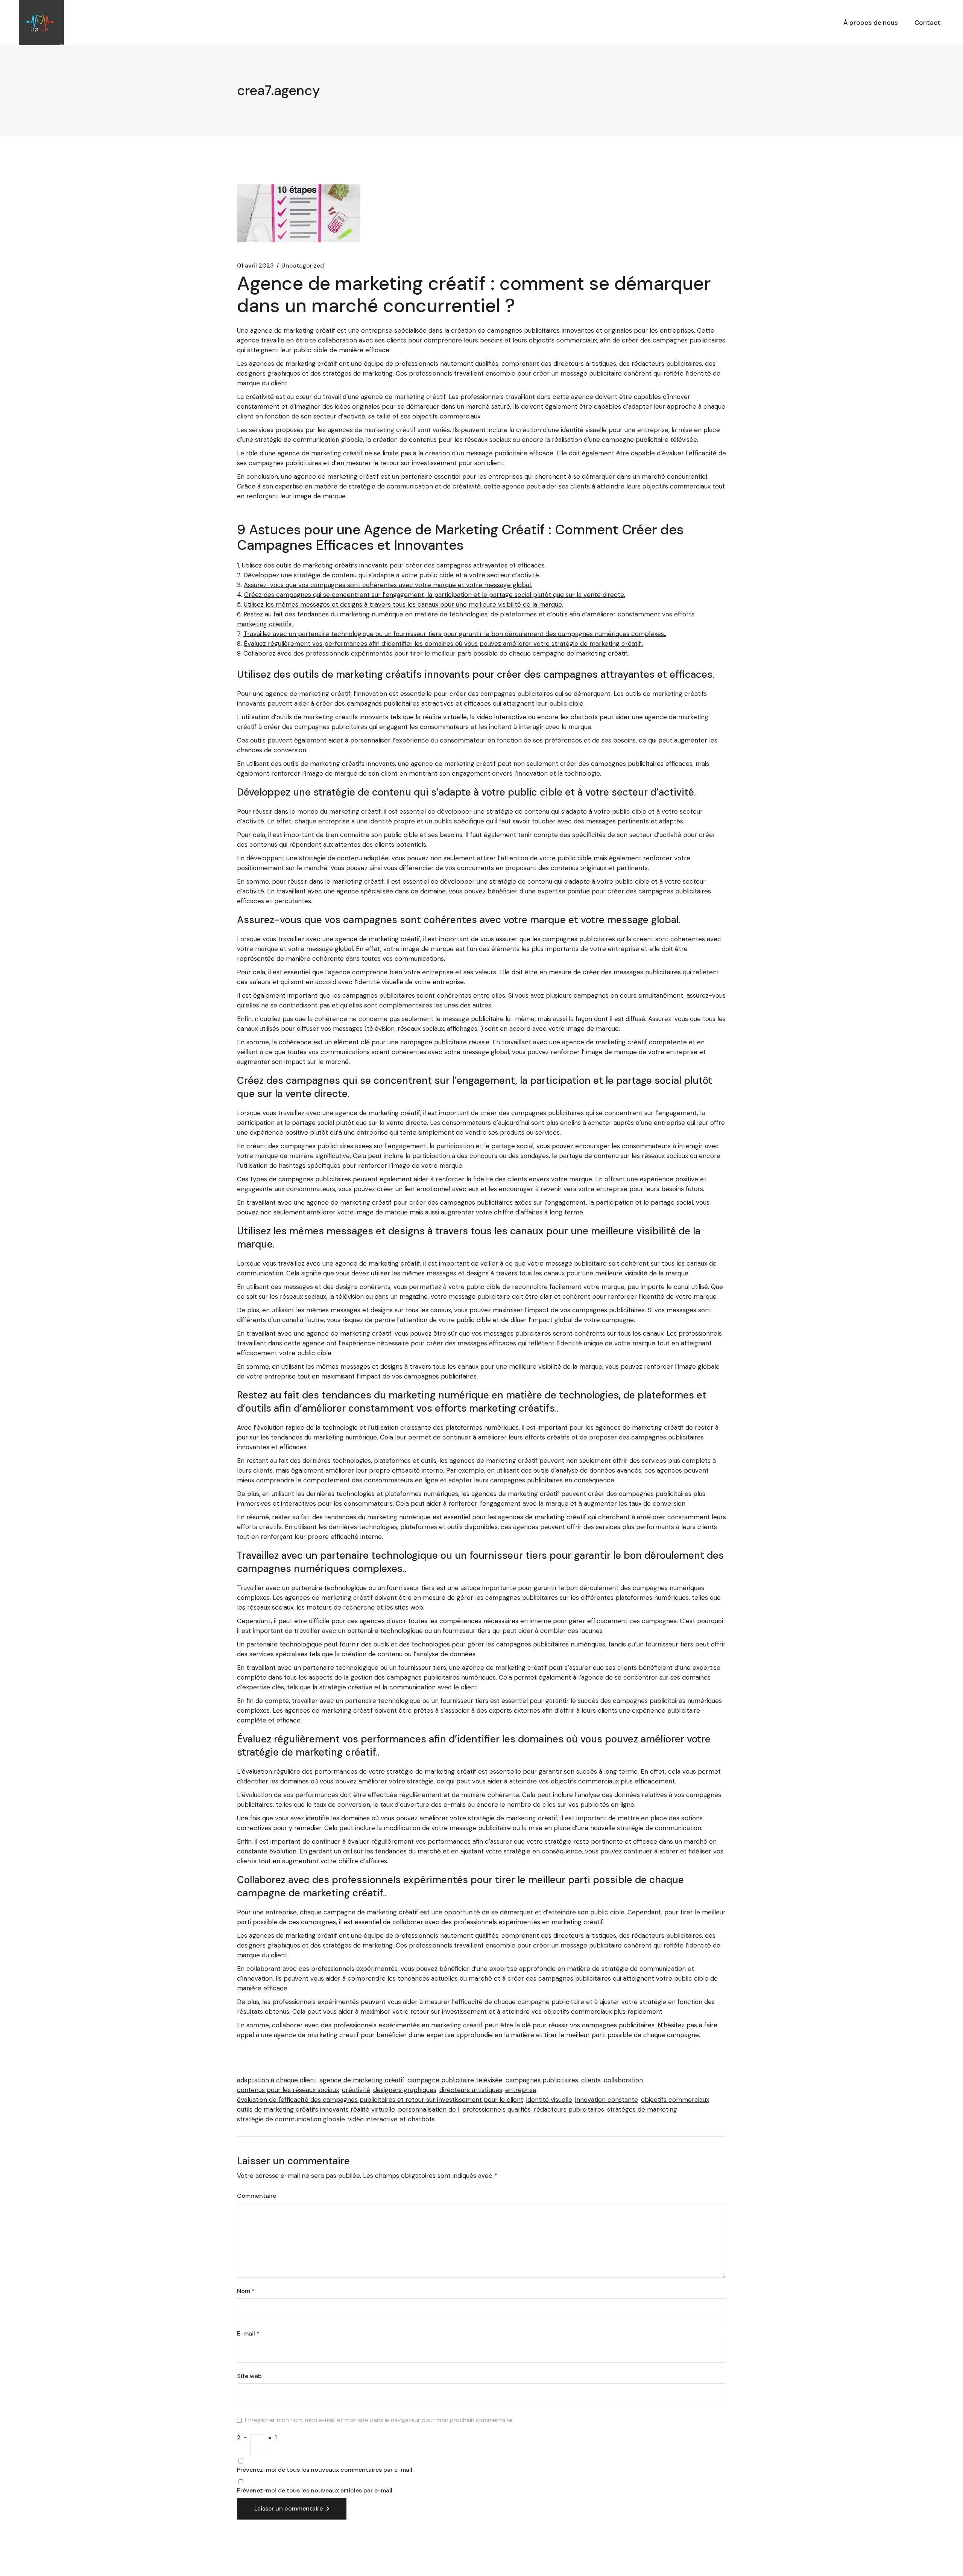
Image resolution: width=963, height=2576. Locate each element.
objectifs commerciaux (675, 2100)
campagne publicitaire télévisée (455, 2080)
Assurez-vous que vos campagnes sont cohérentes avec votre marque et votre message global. (388, 585)
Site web (249, 2376)
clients (591, 2080)
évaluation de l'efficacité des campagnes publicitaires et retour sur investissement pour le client (380, 2100)
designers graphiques (405, 2090)
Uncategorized (303, 266)
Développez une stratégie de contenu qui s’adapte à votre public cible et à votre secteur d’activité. (392, 575)
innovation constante (607, 2100)
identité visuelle (549, 2100)
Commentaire (257, 2196)
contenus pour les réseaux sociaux (288, 2090)
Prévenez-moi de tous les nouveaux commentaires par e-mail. (325, 2470)
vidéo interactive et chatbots (391, 2119)
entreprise (521, 2090)
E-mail (248, 2334)
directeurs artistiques (471, 2090)
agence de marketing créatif (362, 2080)
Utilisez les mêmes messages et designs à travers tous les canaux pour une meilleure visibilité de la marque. (403, 604)
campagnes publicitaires (542, 2080)
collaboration (623, 2080)
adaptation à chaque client (277, 2080)
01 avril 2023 (255, 266)
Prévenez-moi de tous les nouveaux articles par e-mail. (315, 2491)
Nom (246, 2291)
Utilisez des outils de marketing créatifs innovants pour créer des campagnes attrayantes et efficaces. (394, 565)
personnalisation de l (429, 2109)
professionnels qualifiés (497, 2109)
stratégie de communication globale (291, 2119)
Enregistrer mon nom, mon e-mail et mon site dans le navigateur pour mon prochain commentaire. (379, 2420)
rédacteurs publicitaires (569, 2109)
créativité (356, 2090)
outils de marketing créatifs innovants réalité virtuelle (316, 2109)
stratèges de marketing (642, 2109)
